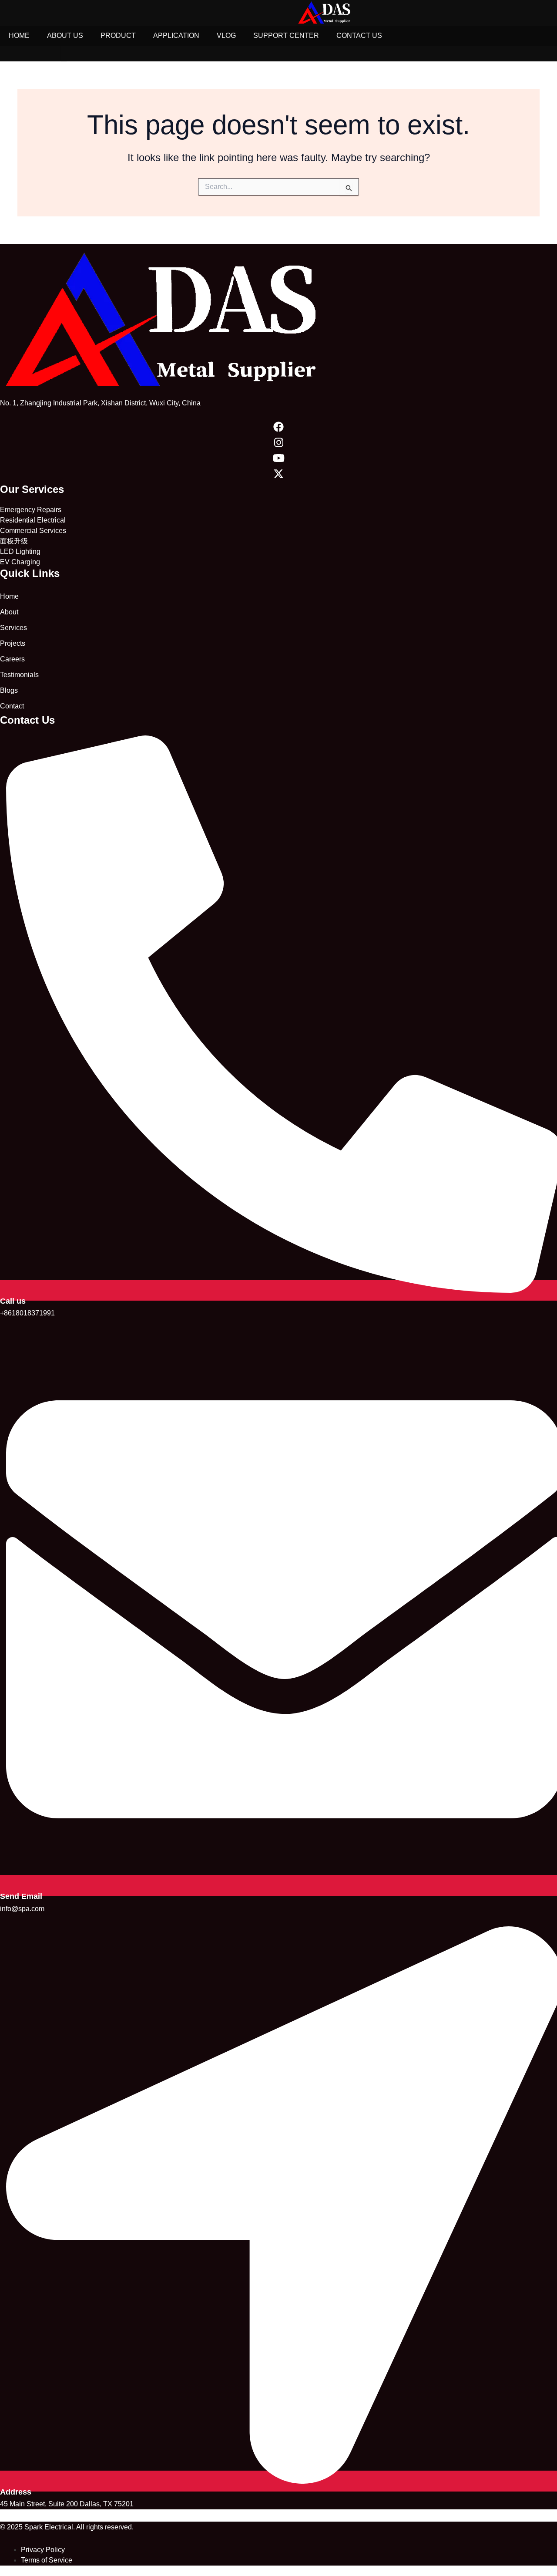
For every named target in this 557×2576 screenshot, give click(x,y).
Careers (12, 659)
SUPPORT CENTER (286, 35)
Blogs (9, 690)
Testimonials (19, 675)
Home (9, 596)
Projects (13, 643)
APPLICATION (176, 35)
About (9, 612)
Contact (12, 706)
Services (13, 628)
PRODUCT (118, 35)
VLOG (226, 35)
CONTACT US (359, 35)
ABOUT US (65, 35)
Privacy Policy (43, 2550)
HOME (19, 35)
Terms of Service (47, 2560)
